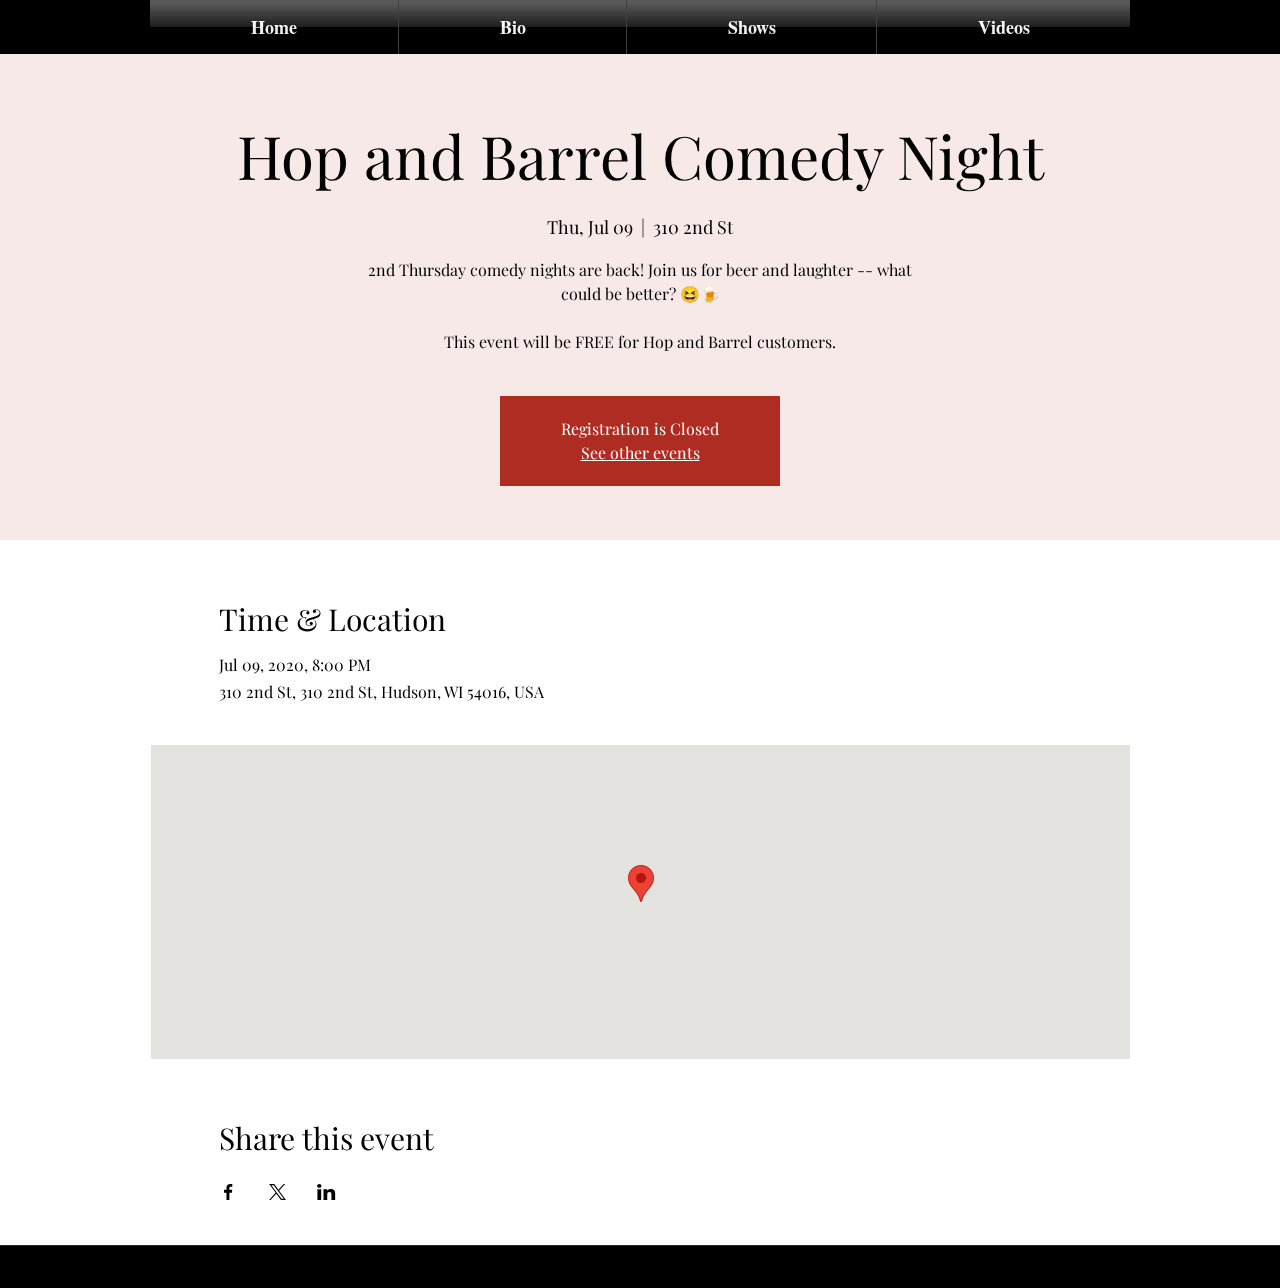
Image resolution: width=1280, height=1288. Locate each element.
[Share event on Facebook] (228, 1192)
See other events (640, 452)
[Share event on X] (277, 1192)
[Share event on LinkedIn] (326, 1192)
